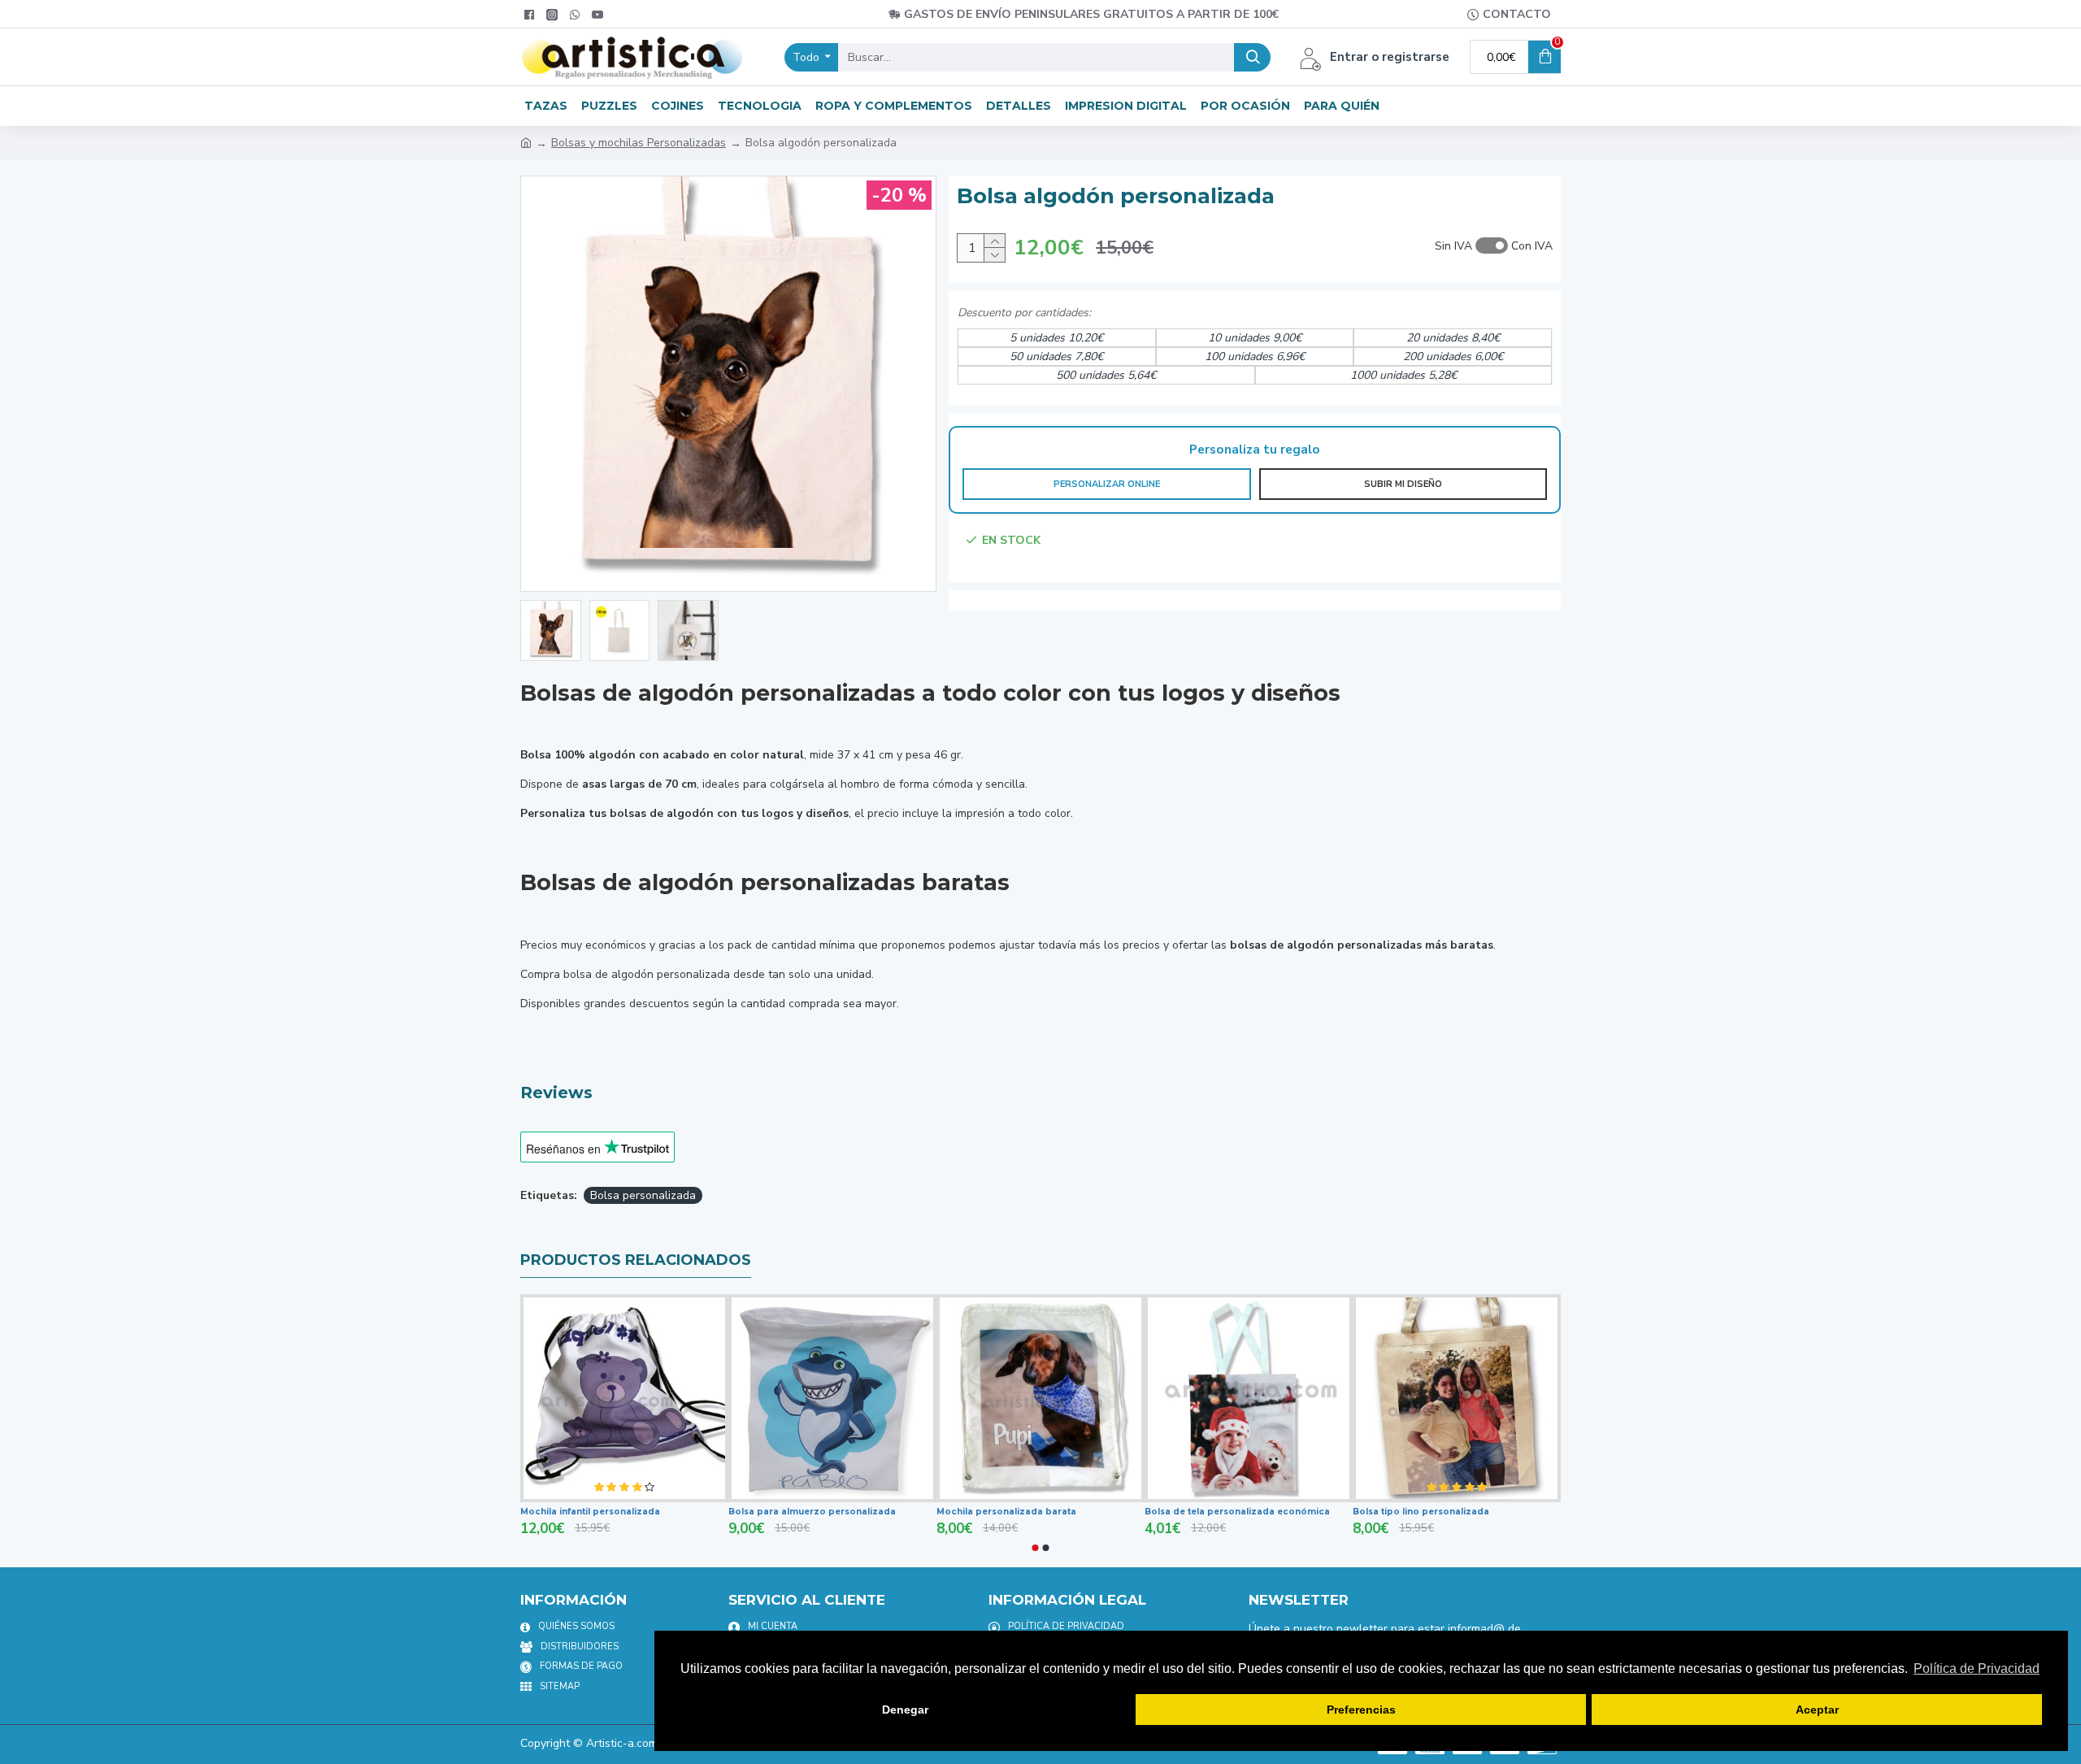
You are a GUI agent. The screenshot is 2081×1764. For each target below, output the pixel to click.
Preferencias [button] (1361, 1710)
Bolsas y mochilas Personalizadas (639, 143)
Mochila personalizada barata (1006, 1512)
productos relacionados (636, 1260)
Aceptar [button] (1817, 1710)
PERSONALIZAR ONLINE (1107, 484)
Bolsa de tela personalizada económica (1237, 1512)
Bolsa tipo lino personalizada (1421, 1512)
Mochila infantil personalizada (590, 1512)
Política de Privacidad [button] (1977, 1668)
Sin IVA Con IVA (1494, 246)
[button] (1036, 1548)
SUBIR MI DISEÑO (1403, 484)
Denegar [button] (905, 1710)
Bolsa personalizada (643, 1195)
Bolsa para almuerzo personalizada (812, 1512)
